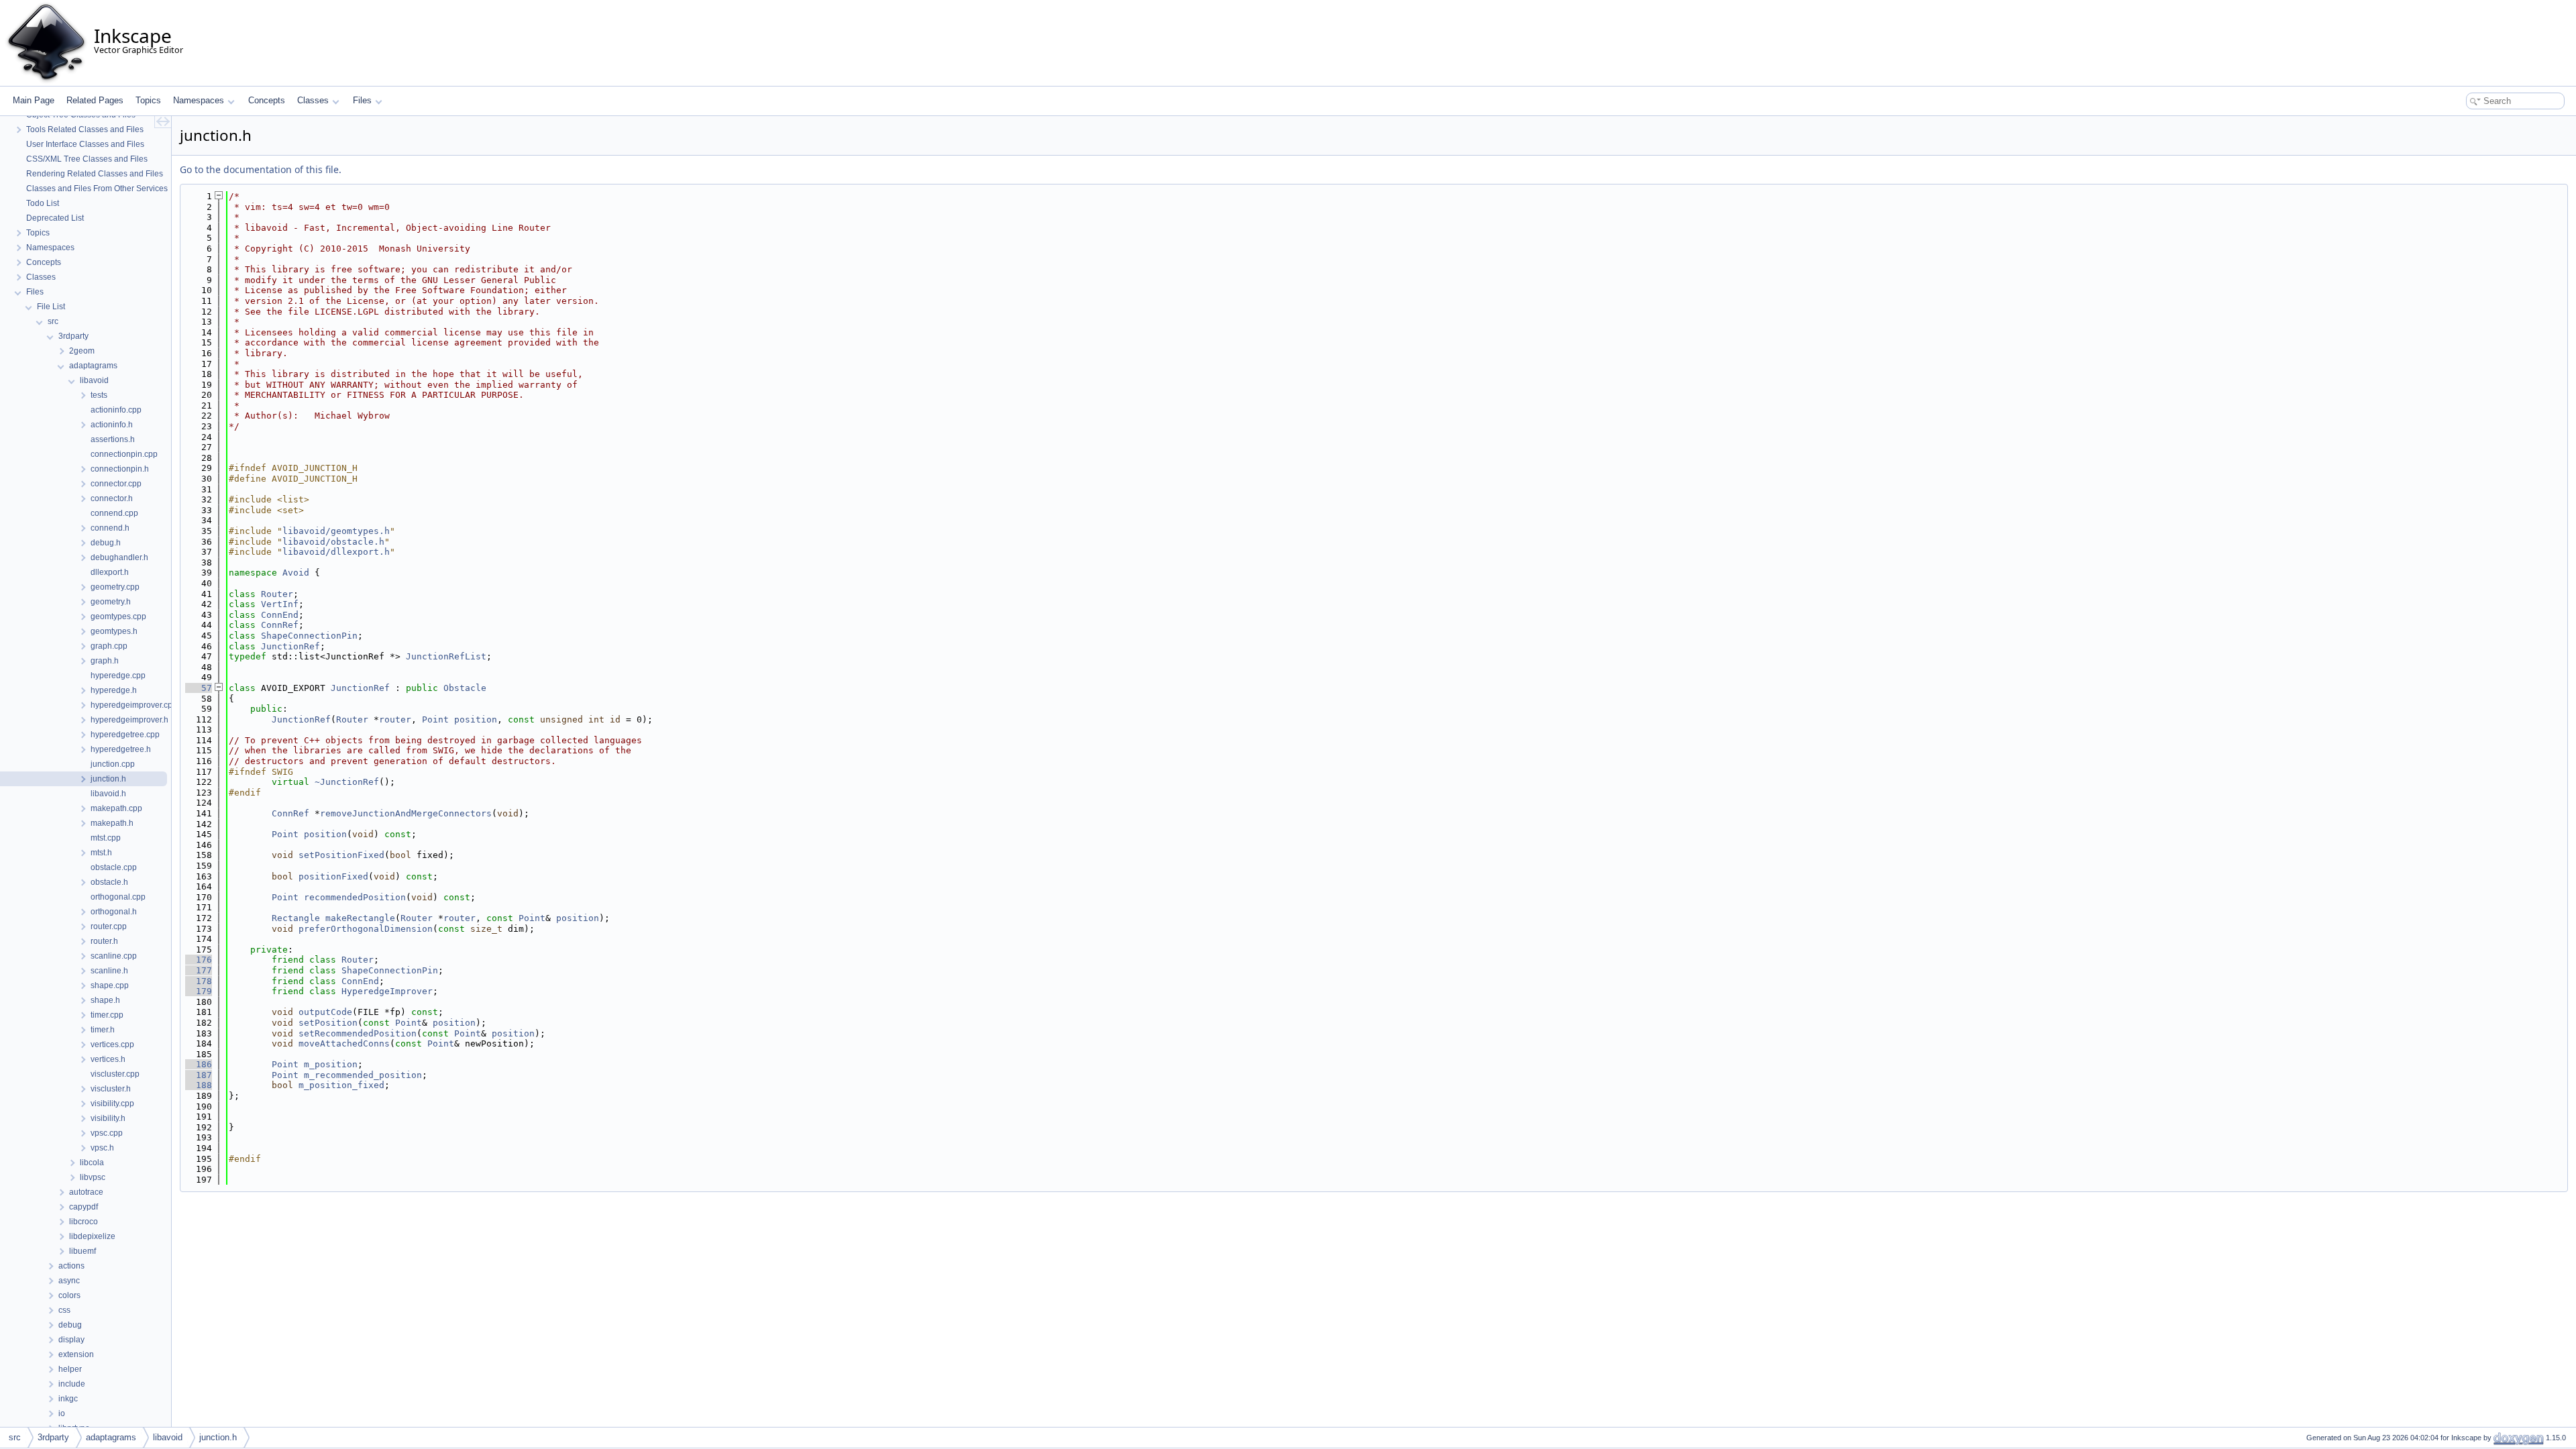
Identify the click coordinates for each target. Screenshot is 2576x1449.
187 (199, 1075)
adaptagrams (111, 1437)
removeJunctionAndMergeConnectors (406, 813)
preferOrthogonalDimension (366, 929)
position (476, 719)
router (395, 719)
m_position (331, 1064)
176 (199, 960)
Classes (313, 100)
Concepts (267, 100)
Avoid (296, 573)
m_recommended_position (363, 1075)
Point (435, 719)
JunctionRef (290, 646)
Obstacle (465, 688)
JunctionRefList (446, 656)
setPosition (328, 1023)
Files (362, 100)
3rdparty (53, 1437)
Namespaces (199, 100)
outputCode (325, 1012)
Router (277, 594)
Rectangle (296, 918)
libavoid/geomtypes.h (336, 531)
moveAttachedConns (344, 1043)
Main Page (34, 100)
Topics (148, 100)
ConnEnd (280, 615)
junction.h (218, 1437)
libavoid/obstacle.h (333, 542)
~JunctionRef (347, 782)
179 (199, 991)
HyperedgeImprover (387, 991)
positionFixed (333, 876)
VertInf (280, 604)
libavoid (168, 1437)
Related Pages (95, 100)
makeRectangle (360, 918)
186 (199, 1064)
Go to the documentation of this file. (261, 169)
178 (199, 981)
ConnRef (280, 625)
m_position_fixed (341, 1085)
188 (199, 1085)
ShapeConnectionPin (309, 636)
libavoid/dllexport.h (336, 552)
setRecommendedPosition (358, 1033)
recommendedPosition (355, 897)
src (15, 1437)
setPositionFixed (341, 855)
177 (199, 970)
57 (199, 688)
